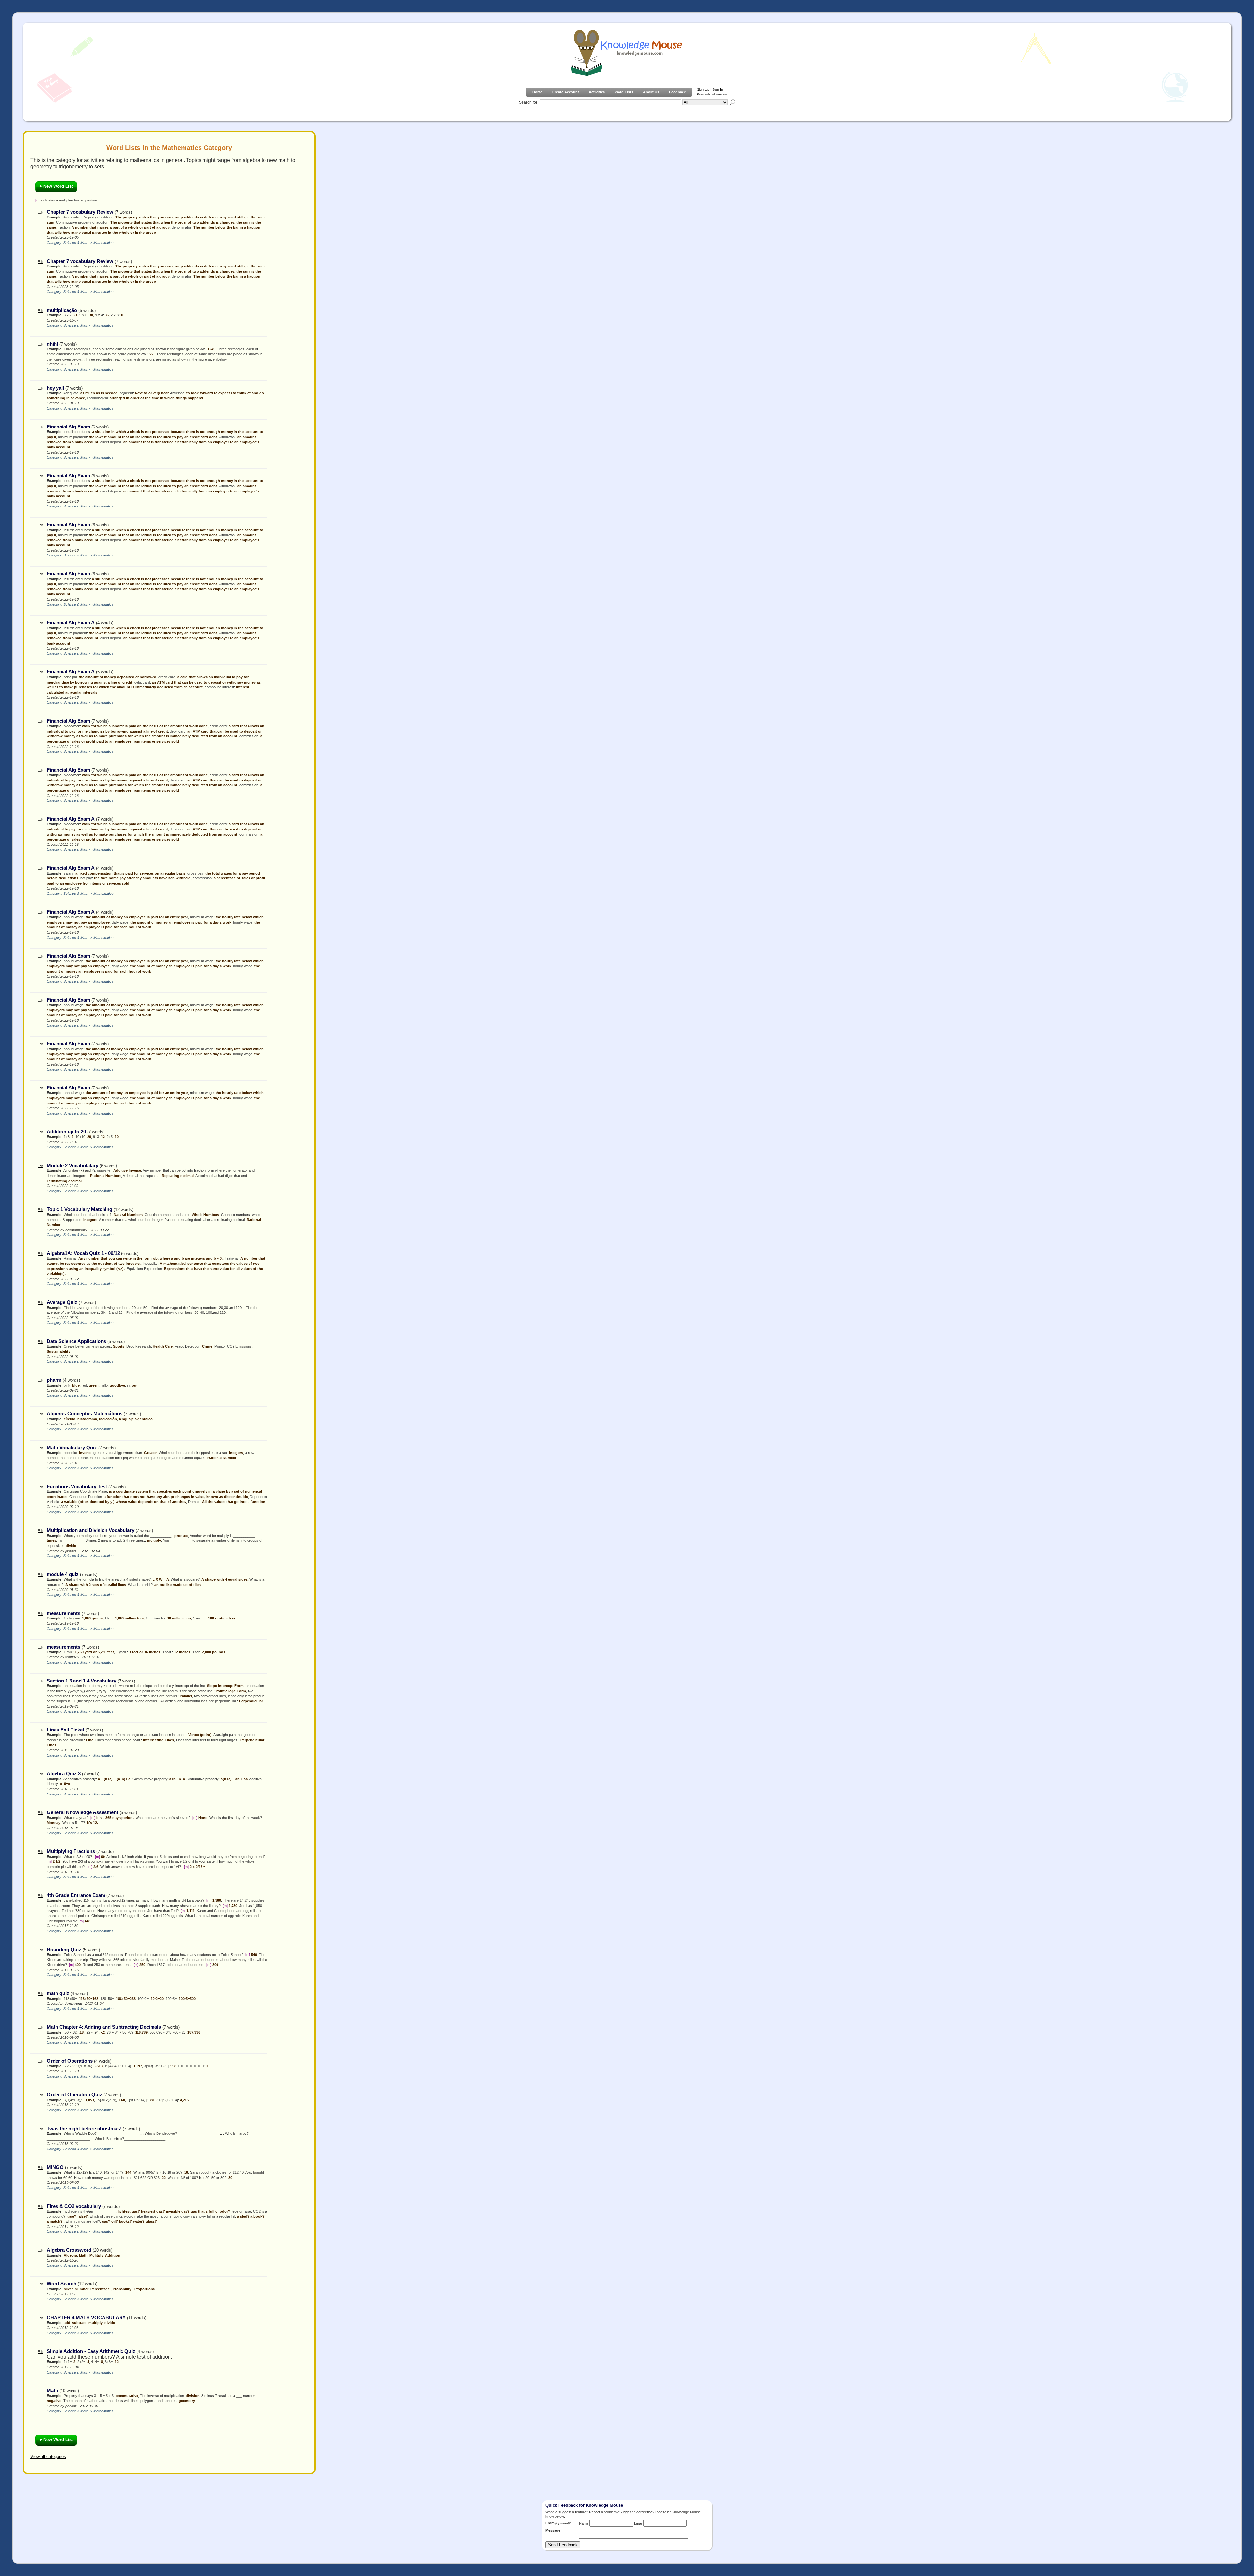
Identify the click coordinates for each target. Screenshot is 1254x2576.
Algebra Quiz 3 (64, 1774)
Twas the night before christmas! (84, 2129)
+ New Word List (56, 186)
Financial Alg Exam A (71, 623)
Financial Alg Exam (68, 427)
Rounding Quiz (64, 1950)
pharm (54, 1380)
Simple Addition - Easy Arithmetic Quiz (91, 2351)
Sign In (718, 89)
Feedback (677, 92)
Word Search (62, 2284)
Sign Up (703, 89)
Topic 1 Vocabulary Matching (80, 1209)
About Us (651, 92)
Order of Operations (70, 2061)
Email (638, 2523)
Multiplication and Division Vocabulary (90, 1530)
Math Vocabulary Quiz (72, 1448)
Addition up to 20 (67, 1132)
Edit (40, 212)
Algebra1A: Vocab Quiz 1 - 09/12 (83, 1253)
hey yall (55, 388)
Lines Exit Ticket (65, 1730)
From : (558, 2523)
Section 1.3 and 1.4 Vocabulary (81, 1681)
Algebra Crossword (69, 2250)
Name (584, 2523)
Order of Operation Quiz (74, 2095)
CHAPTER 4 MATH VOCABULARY (86, 2318)
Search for (528, 102)
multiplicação (62, 310)
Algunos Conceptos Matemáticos (85, 1414)
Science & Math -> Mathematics (88, 243)
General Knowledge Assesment (82, 1812)
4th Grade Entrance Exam (76, 1895)
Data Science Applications (76, 1341)
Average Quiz (62, 1302)
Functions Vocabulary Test (77, 1487)
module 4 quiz (63, 1574)
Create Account (566, 92)
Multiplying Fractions (72, 1851)
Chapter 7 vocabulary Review (80, 212)
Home (537, 92)
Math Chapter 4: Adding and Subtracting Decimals (104, 2027)
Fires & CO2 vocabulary (74, 2206)
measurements (64, 1613)
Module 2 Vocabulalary (72, 1166)
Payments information (712, 94)
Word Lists (624, 92)
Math (52, 2391)
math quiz (58, 1993)
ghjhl (52, 344)
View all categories (48, 2457)
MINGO (55, 2167)
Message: (554, 2530)
